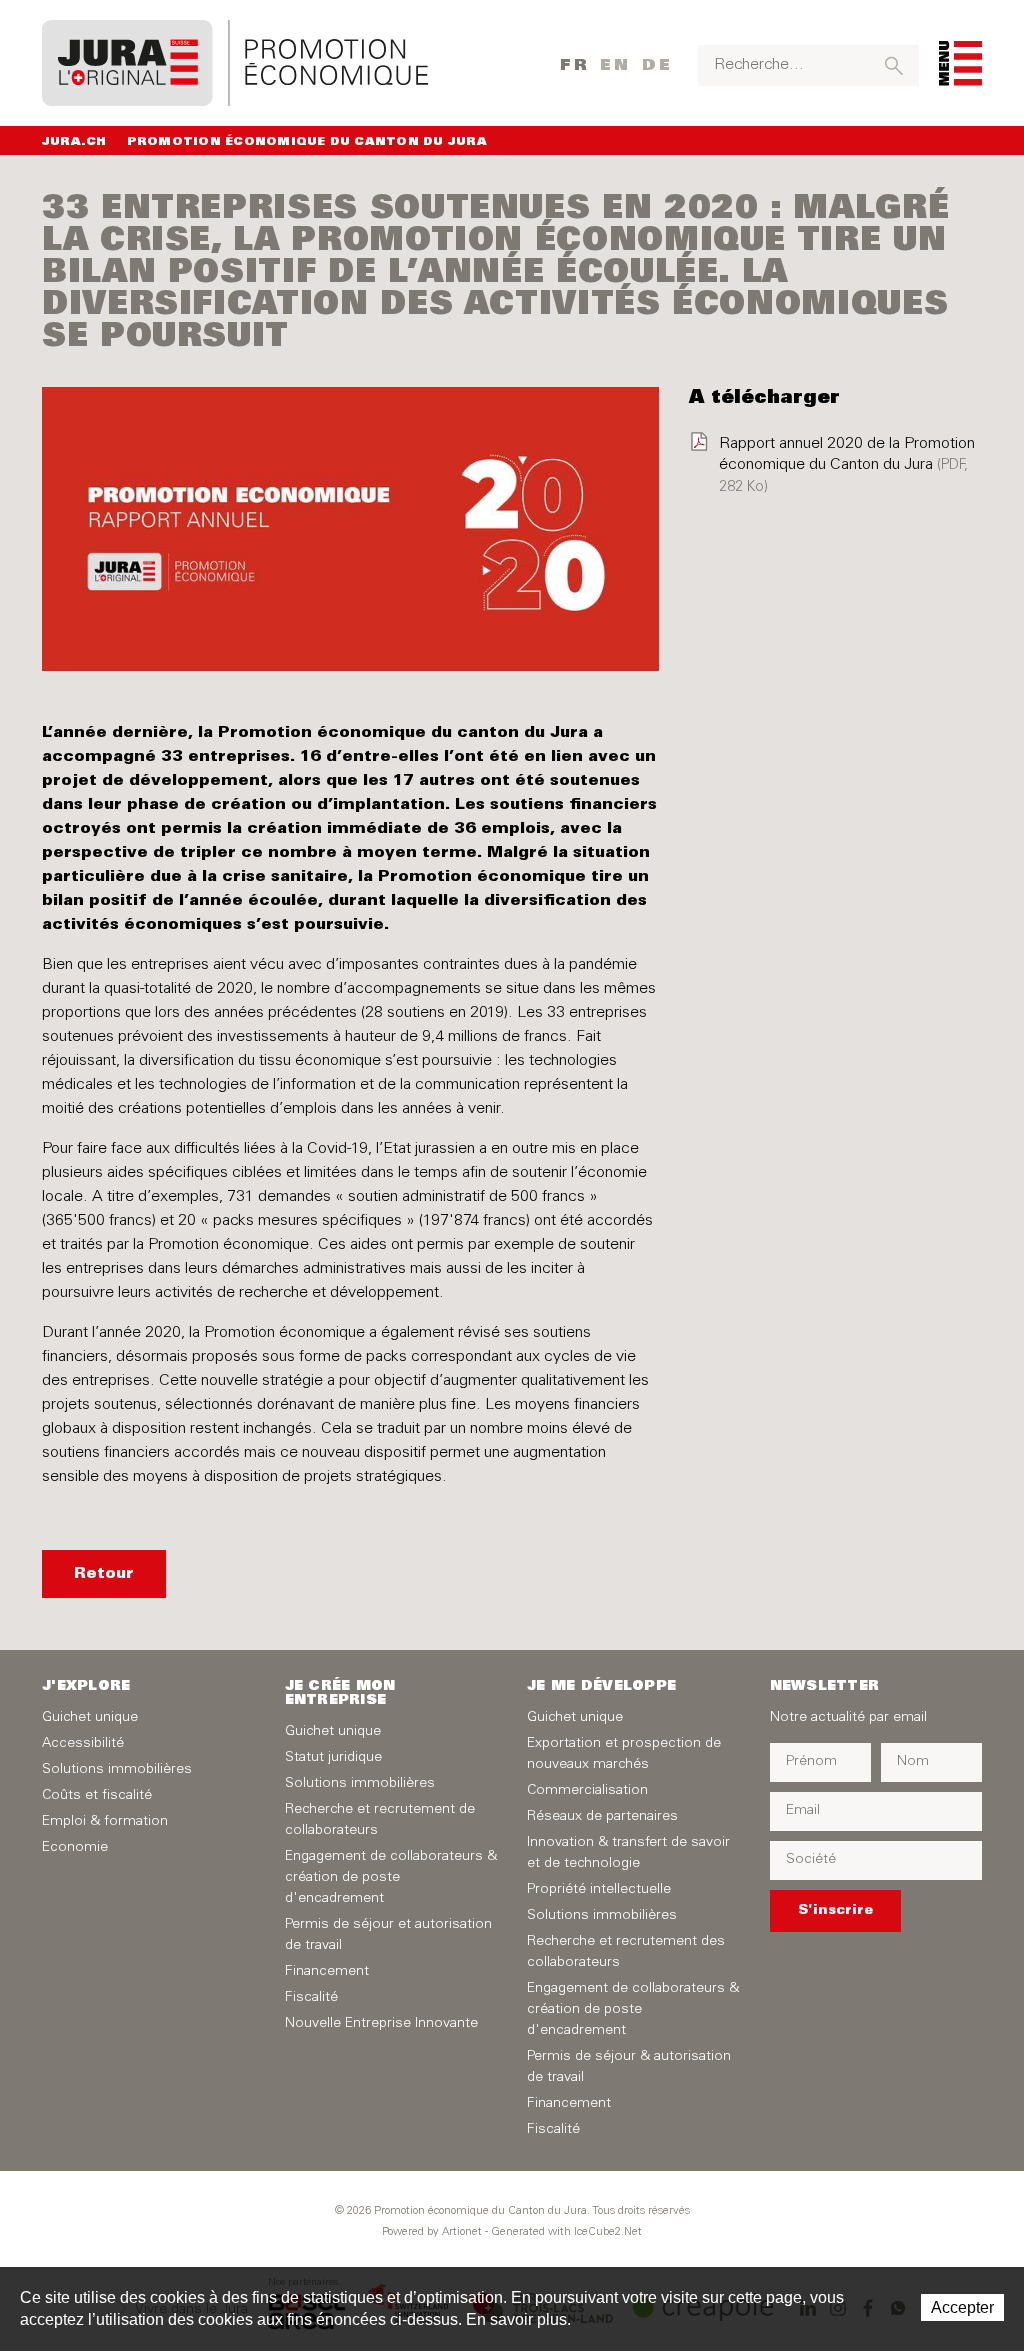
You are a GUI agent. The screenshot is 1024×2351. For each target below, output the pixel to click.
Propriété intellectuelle (599, 1890)
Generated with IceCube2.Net (566, 2232)
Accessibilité (83, 1744)
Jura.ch (74, 142)
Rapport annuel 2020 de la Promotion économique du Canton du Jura (847, 465)
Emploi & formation (105, 1822)
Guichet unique (90, 1718)
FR (575, 66)
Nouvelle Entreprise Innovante (381, 2024)
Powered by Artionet (432, 2232)
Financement (327, 1972)
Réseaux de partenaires (602, 1817)
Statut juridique (333, 1758)
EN (615, 66)
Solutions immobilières (117, 1770)
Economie (75, 1848)
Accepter (962, 2307)
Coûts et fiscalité (97, 1796)
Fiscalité (311, 1998)
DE (657, 66)
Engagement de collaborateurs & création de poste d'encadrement (391, 1878)
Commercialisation (587, 1791)
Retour (104, 1574)
